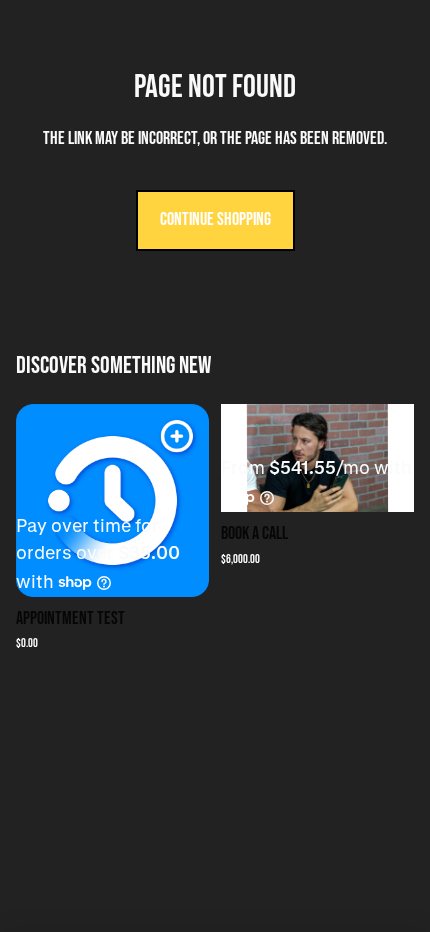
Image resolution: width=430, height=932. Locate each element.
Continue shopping (215, 219)
